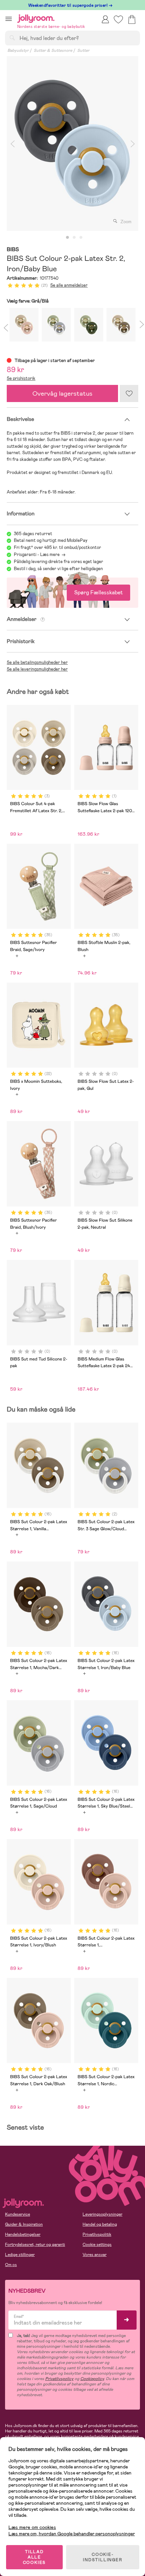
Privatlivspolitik (97, 2234)
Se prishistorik (21, 378)
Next (133, 144)
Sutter (83, 50)
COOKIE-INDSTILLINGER (103, 2557)
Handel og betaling (100, 2224)
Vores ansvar (95, 2255)
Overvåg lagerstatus (62, 393)
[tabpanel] (72, 144)
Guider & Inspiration (24, 2224)
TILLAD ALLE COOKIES (35, 2557)
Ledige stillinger (20, 2255)
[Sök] (12, 38)
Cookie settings (97, 2245)
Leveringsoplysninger (103, 2214)
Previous (12, 144)
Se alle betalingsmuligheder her (37, 662)
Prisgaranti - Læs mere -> (40, 554)
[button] (9, 19)
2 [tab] (74, 238)
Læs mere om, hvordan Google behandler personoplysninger (72, 2534)
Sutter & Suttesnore (53, 50)
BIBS (13, 250)
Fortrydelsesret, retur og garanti (35, 2245)
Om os (11, 2265)
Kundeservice (18, 2214)
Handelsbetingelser (23, 2234)
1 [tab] (67, 238)
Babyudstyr (18, 50)
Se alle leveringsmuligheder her (37, 669)
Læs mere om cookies (32, 2527)
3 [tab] (81, 238)
